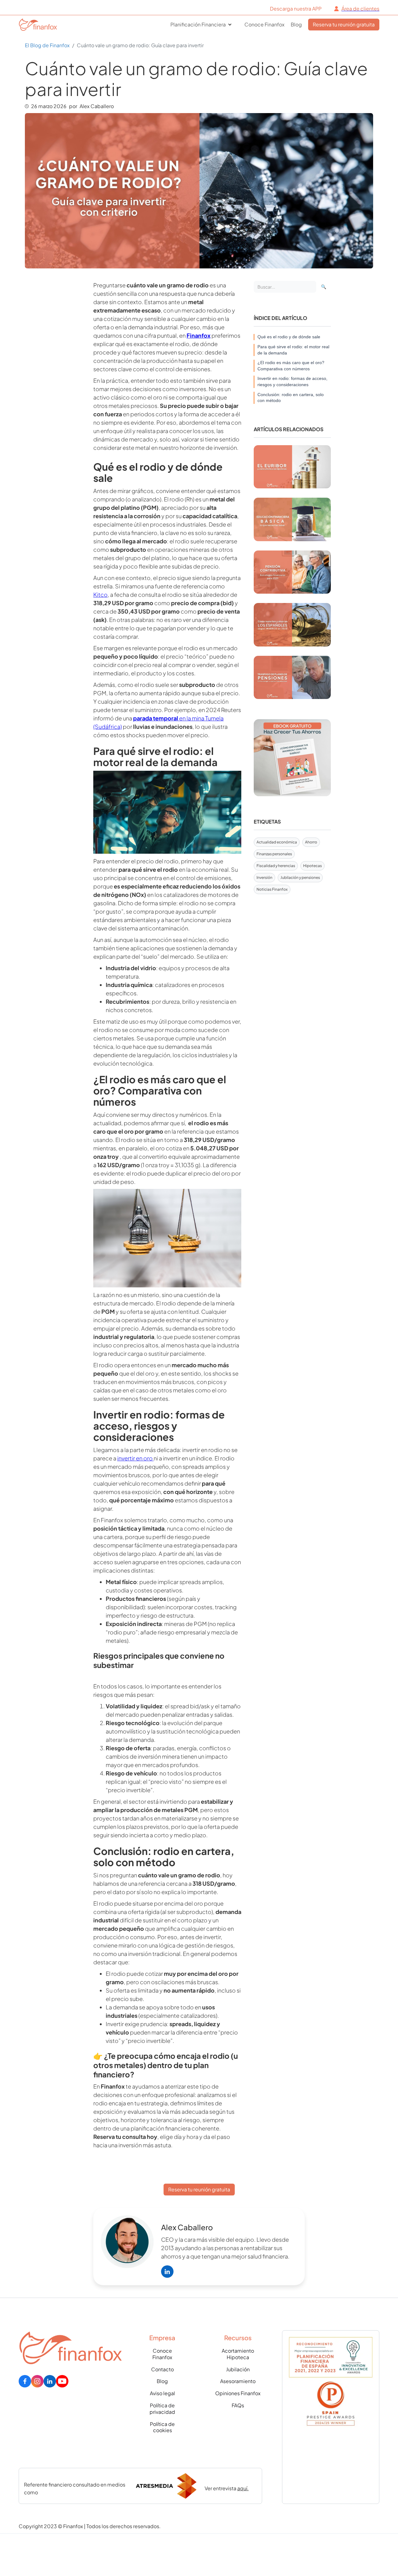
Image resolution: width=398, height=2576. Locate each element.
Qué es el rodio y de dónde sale (289, 337)
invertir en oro (135, 1458)
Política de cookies (162, 2427)
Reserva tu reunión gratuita (344, 24)
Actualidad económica (277, 842)
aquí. (243, 2488)
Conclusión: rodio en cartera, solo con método (291, 398)
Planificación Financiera (198, 25)
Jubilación (238, 2369)
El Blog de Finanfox (47, 45)
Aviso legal (162, 2393)
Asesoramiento (238, 2381)
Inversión (264, 877)
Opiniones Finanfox (238, 2393)
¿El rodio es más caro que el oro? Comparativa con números (291, 366)
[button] (201, 25)
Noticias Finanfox (272, 889)
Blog (296, 25)
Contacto (162, 2369)
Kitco (100, 594)
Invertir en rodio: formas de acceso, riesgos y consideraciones (292, 381)
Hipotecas (312, 866)
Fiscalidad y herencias (276, 866)
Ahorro (311, 842)
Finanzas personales (274, 854)
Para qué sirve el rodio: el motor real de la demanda (293, 350)
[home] (32, 24)
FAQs (238, 2405)
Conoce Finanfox (264, 25)
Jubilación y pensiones (300, 877)
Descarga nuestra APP (296, 9)
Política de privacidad (162, 2409)
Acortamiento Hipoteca (238, 2354)
